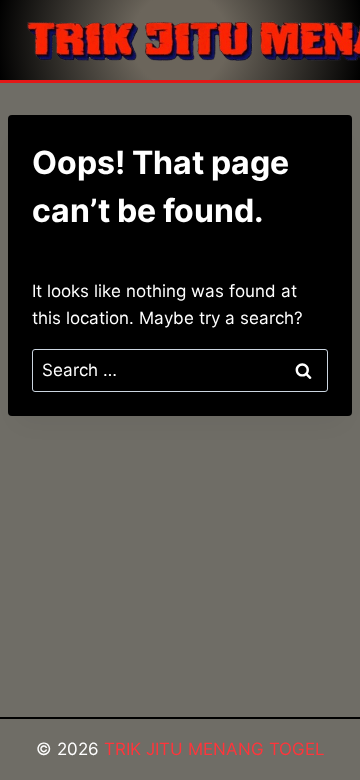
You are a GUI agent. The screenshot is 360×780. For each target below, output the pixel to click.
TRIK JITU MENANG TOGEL (214, 749)
